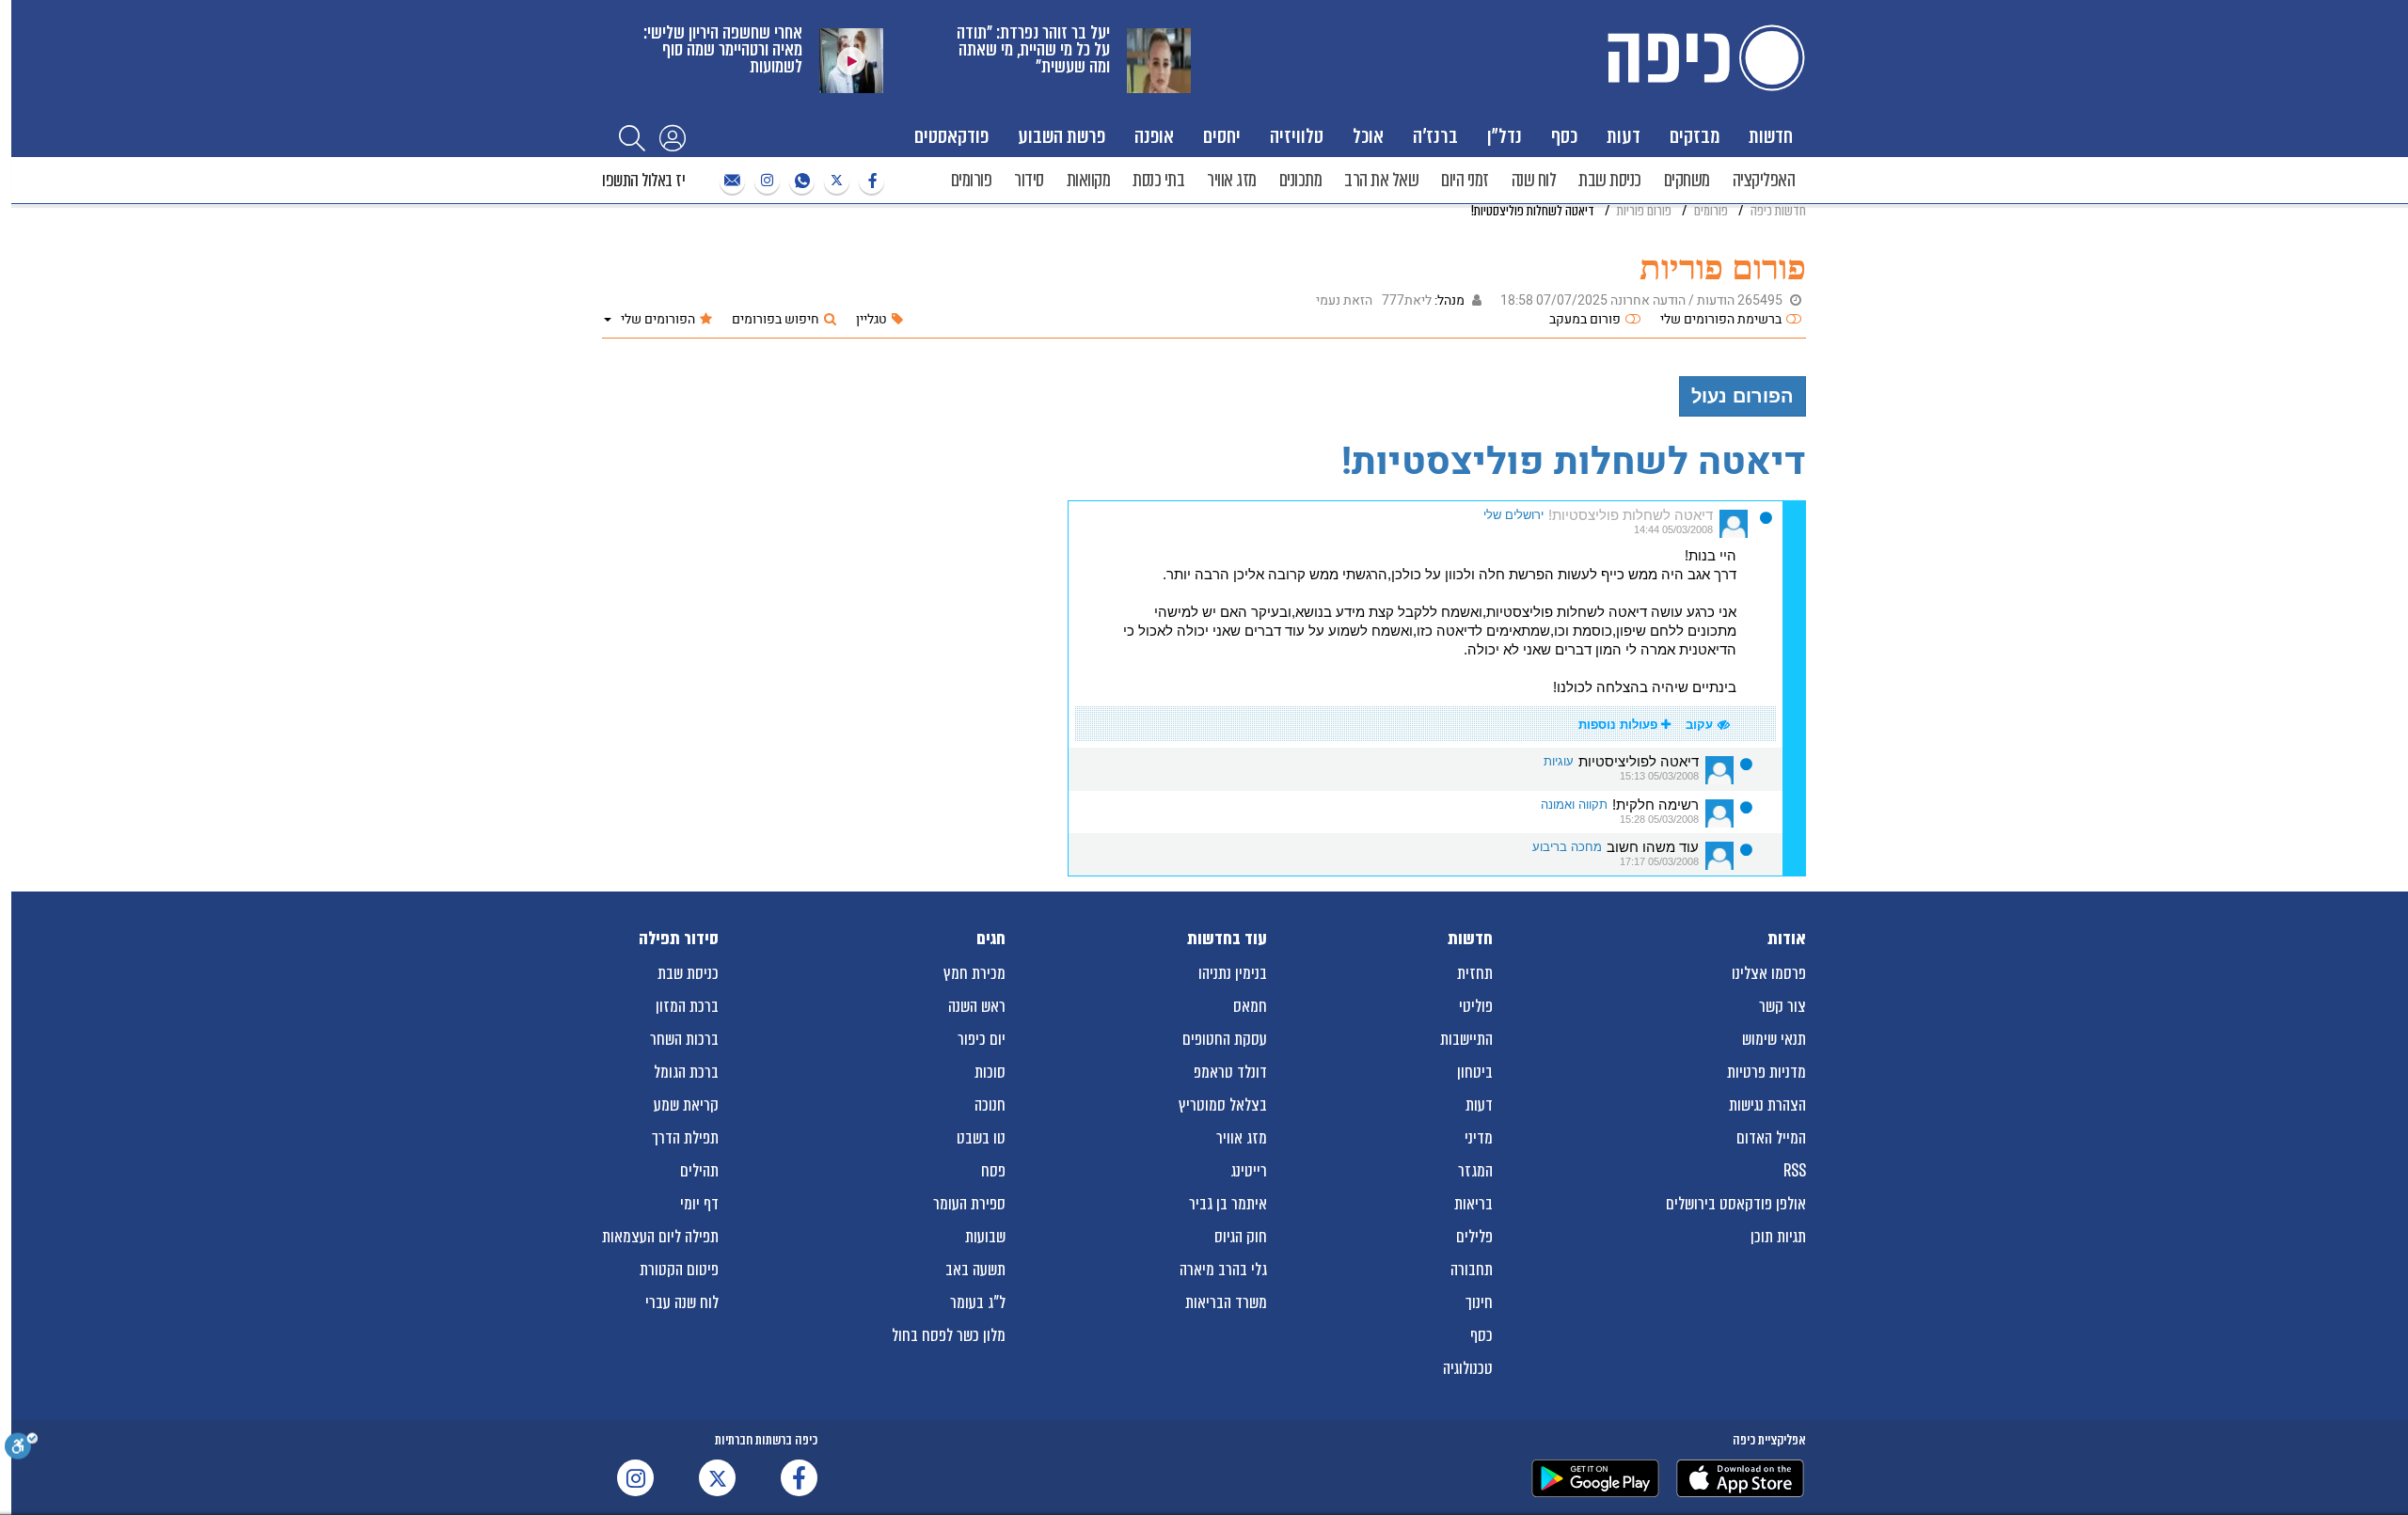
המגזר (1475, 1171)
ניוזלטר (730, 181)
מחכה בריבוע (1567, 847)
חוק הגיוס (1241, 1237)
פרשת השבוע (1061, 136)
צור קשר (1782, 1006)
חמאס (1250, 1006)
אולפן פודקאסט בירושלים (1736, 1204)
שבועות (985, 1237)
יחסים (1222, 136)
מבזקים (1695, 136)
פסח (993, 1171)
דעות (1624, 136)
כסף (1564, 136)
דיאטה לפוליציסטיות (1639, 762)
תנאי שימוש (1774, 1039)
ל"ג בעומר (978, 1302)
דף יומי (699, 1204)
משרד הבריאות (1226, 1302)
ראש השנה (977, 1006)
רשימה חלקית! (1655, 805)
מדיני (1479, 1138)
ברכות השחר (684, 1039)
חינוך (1479, 1302)
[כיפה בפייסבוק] (869, 181)
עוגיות (1559, 761)
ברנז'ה (1435, 136)
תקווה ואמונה (1574, 805)
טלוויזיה (1297, 136)
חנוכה (990, 1105)
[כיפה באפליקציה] (1595, 1478)
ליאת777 (1407, 300)
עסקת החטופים (1225, 1039)
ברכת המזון (687, 1006)
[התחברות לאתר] (673, 137)
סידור (1029, 180)
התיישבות (1466, 1039)
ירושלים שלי (1513, 515)
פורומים (972, 180)
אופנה (1154, 136)
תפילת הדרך (685, 1138)
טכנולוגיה (1468, 1368)
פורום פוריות (1723, 268)
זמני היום (1465, 180)
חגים (991, 939)
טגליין (871, 319)
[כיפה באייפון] (1740, 1478)
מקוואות (1089, 180)
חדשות (1771, 136)
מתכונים (1301, 180)
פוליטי (1476, 1006)
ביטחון (1475, 1072)
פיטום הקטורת (679, 1270)
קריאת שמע (686, 1105)
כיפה (1703, 58)
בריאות (1473, 1204)
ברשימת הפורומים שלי (1721, 320)
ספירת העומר (969, 1204)
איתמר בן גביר (1228, 1204)
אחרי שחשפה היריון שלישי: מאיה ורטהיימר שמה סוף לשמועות (723, 49)
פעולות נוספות (1620, 725)
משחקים (1687, 180)
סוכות (990, 1072)
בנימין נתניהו (1233, 973)
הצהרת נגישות (1767, 1105)
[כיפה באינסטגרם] (765, 181)
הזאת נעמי (1344, 300)
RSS (1795, 1171)
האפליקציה (1764, 180)
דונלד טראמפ (1230, 1072)
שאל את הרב (1381, 180)
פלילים (1474, 1237)
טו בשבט (981, 1138)
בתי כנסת (1158, 180)
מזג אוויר (1232, 180)
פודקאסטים (951, 136)
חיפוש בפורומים (776, 319)
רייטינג (1249, 1171)
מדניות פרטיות (1766, 1072)
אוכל (1368, 136)
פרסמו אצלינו (1769, 973)
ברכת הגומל (686, 1072)
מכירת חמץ (974, 973)
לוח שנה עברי (682, 1302)
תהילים (699, 1171)
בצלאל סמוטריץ (1223, 1105)
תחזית (1475, 973)
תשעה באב (975, 1270)
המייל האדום (1771, 1138)
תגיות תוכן (1778, 1237)
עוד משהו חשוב (1653, 847)
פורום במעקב (1585, 320)
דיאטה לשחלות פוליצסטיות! (1631, 515)
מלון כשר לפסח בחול (949, 1335)
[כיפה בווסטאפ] (800, 181)
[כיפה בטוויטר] (834, 181)
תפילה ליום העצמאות (660, 1237)
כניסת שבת (1610, 180)
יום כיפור (982, 1039)
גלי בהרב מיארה (1223, 1270)
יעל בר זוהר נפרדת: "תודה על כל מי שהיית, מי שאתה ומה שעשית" (1033, 49)
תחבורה (1472, 1270)
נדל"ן (1505, 136)
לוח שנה (1534, 180)
